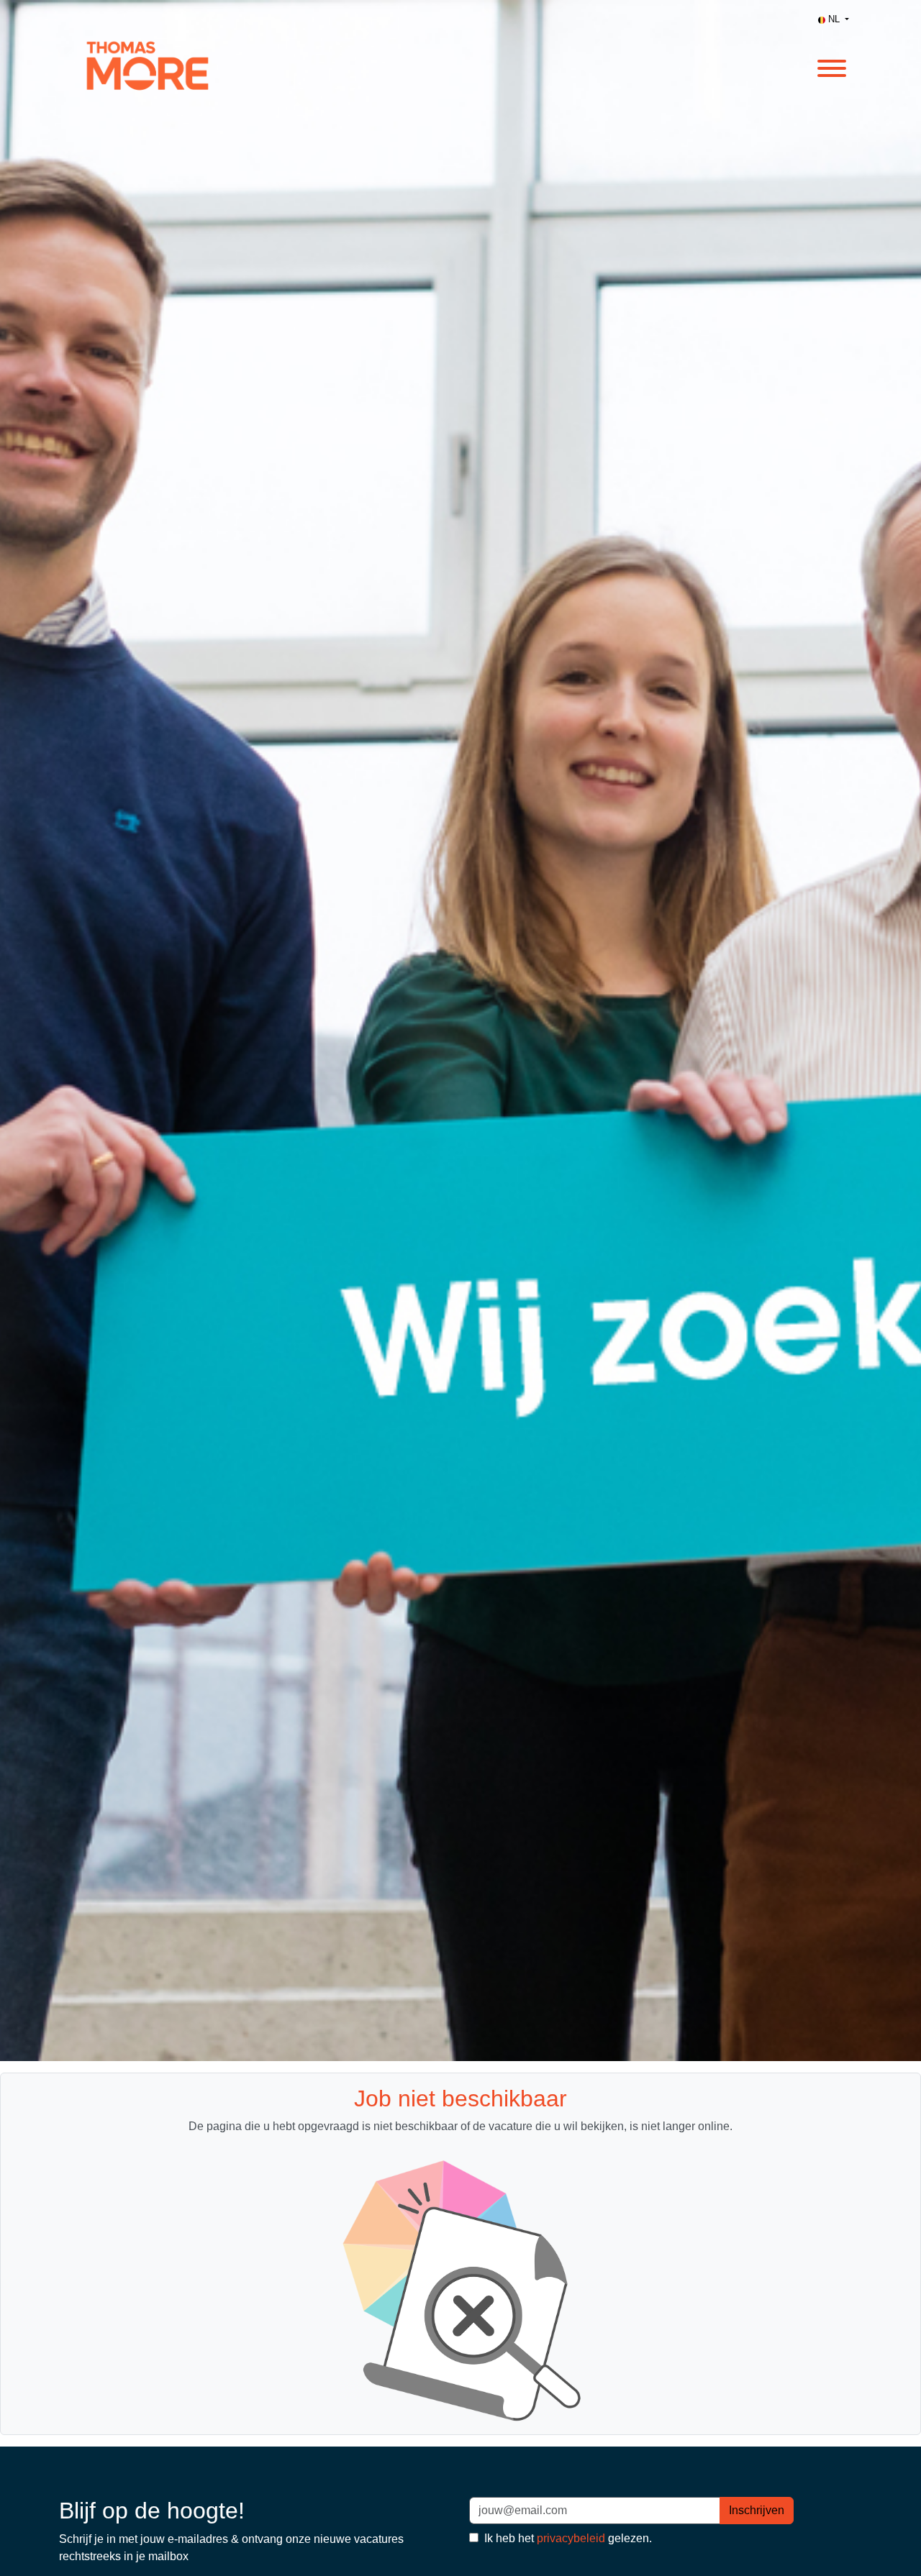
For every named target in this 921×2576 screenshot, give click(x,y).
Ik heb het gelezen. (567, 2538)
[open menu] (831, 66)
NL (834, 19)
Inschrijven (757, 2510)
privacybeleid (571, 2538)
